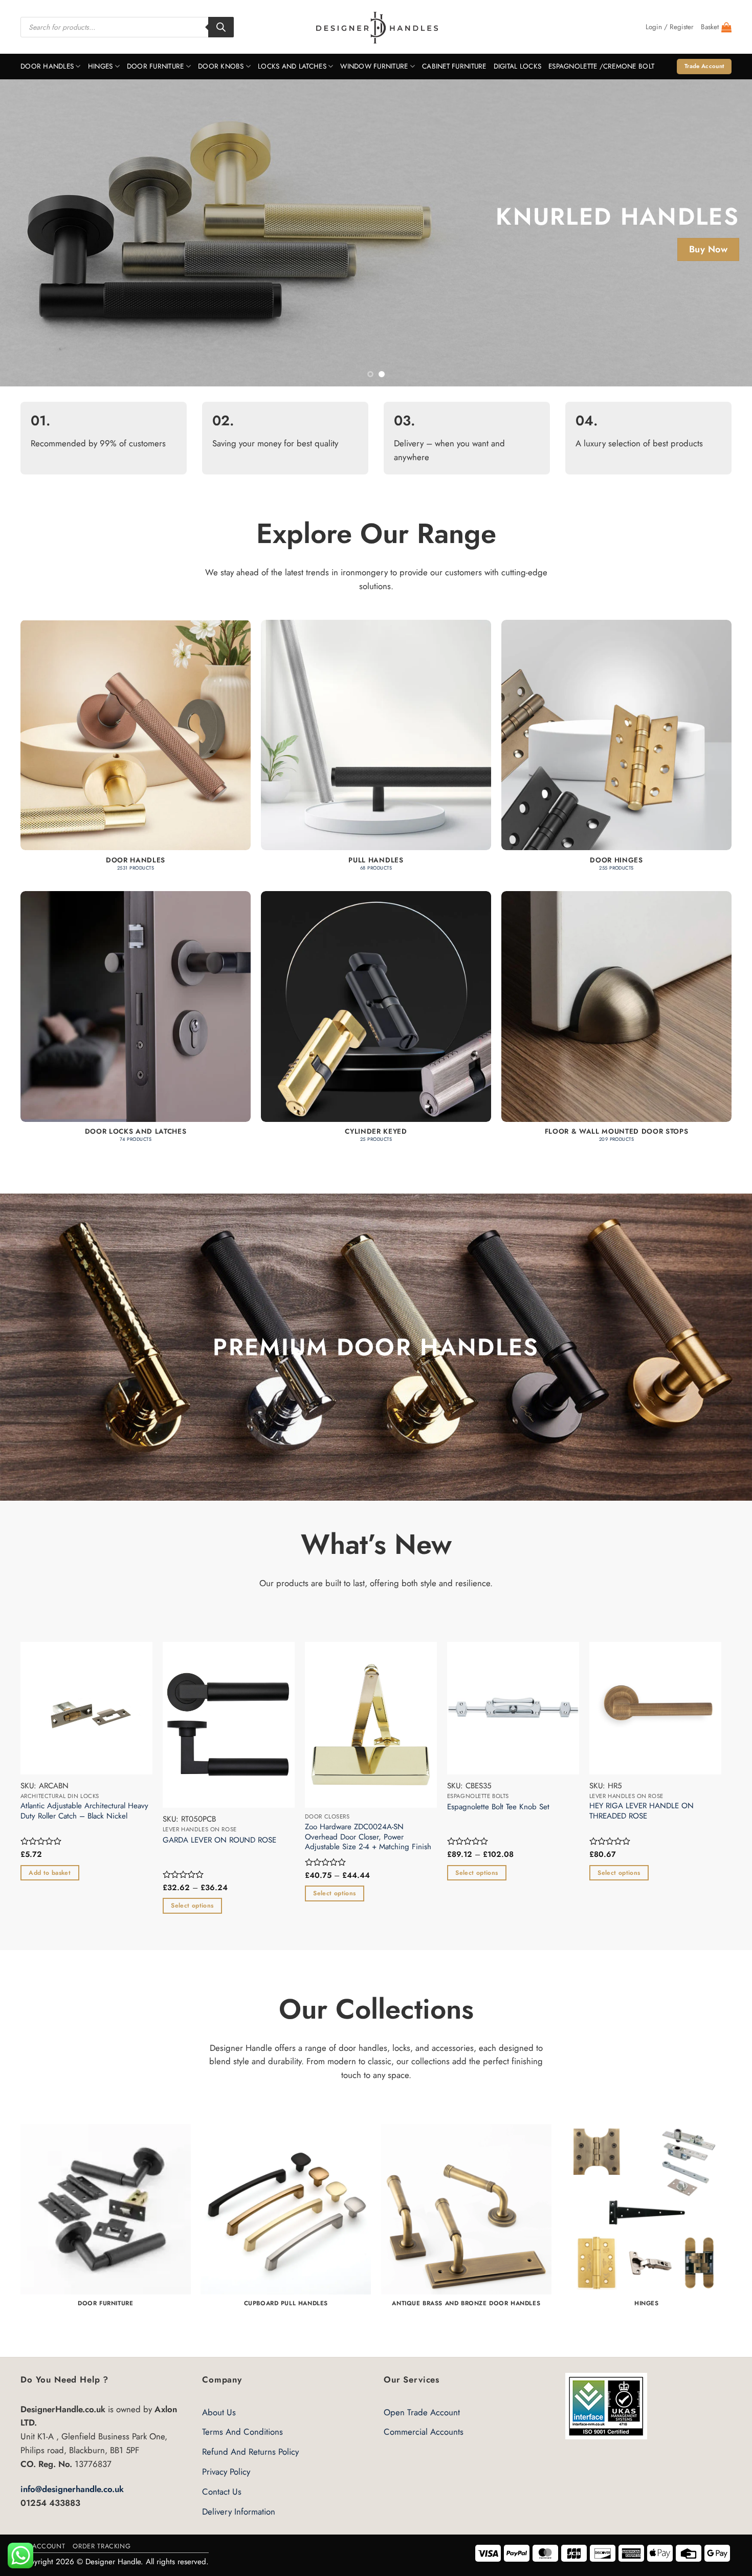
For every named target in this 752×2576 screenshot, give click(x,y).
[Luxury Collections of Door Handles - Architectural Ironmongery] (376, 27)
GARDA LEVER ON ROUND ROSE (229, 1841)
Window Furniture (374, 66)
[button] (670, 27)
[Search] (221, 27)
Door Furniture (156, 66)
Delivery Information (239, 2512)
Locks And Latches (292, 66)
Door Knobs (221, 66)
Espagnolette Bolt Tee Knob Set (508, 1807)
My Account (43, 2546)
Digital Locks (518, 66)
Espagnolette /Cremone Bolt (601, 66)
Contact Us (222, 2492)
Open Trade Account (422, 2412)
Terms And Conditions (242, 2432)
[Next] (724, 233)
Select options (202, 1906)
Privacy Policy (226, 2472)
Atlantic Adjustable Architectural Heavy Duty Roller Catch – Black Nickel (94, 1811)
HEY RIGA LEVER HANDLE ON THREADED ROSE (651, 1811)
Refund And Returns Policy (250, 2452)
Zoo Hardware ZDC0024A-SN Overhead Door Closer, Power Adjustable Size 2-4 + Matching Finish (378, 1837)
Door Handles (47, 66)
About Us (219, 2412)
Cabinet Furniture (454, 66)
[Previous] (28, 233)
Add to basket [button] (59, 1873)
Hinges (101, 66)
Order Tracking (102, 2546)
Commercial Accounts (424, 2432)
